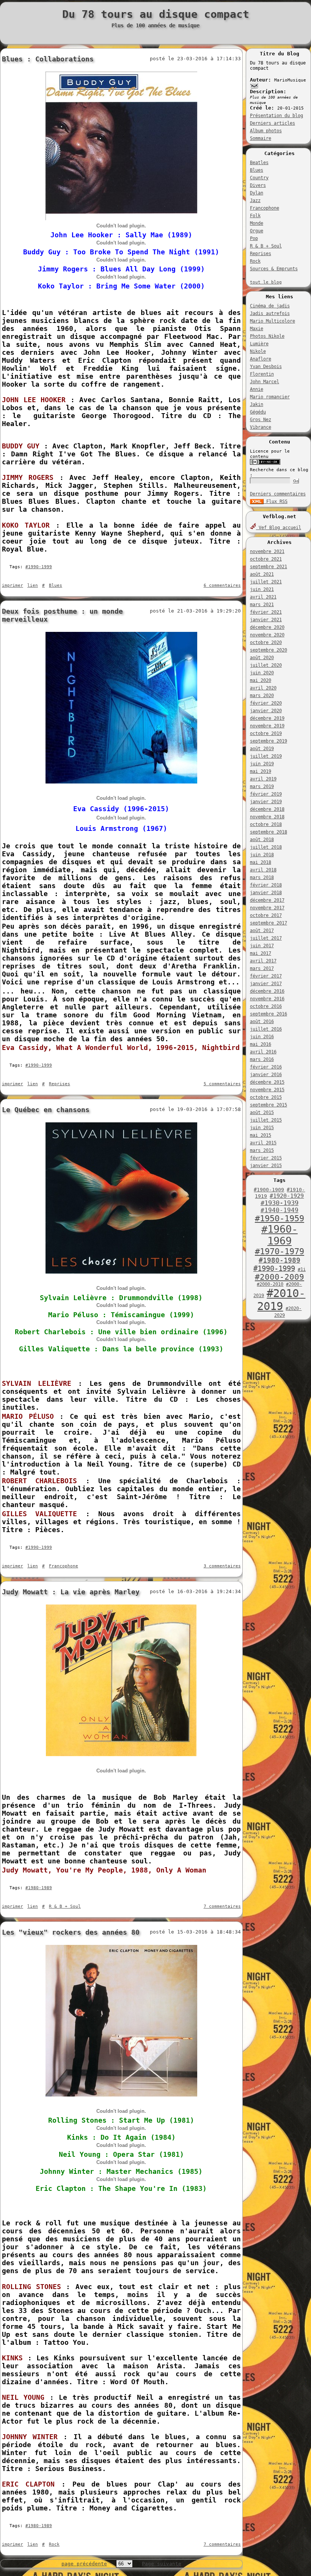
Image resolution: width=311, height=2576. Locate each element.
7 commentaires (222, 1906)
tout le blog (266, 282)
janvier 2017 (266, 984)
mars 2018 (262, 877)
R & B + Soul (266, 246)
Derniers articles (273, 123)
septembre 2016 (269, 1014)
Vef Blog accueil (279, 528)
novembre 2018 (267, 817)
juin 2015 (262, 1128)
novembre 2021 (267, 552)
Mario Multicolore (273, 321)
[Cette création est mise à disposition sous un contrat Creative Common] (265, 463)
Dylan (257, 193)
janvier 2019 (266, 802)
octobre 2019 (266, 733)
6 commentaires (222, 585)
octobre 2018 (266, 824)
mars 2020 (262, 696)
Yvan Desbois (266, 367)
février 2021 (266, 612)
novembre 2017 (267, 908)
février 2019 (266, 794)
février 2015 (266, 1158)
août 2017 (262, 931)
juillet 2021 (266, 582)
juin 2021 (262, 589)
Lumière (259, 344)
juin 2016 (262, 1037)
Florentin (262, 374)
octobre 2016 (266, 1006)
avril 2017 (263, 961)
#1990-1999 (274, 1268)
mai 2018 (261, 862)
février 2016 (266, 1067)
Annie (257, 389)
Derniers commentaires (278, 494)
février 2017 (266, 976)
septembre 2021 (269, 567)
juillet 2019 (266, 756)
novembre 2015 (267, 1090)
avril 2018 (263, 870)
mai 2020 (261, 680)
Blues (257, 170)
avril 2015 (263, 1143)
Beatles (259, 163)
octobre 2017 (266, 915)
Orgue (257, 231)
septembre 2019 (269, 741)
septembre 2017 (269, 923)
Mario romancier (270, 397)
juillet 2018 (266, 847)
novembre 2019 (267, 726)
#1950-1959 (280, 1218)
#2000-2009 (280, 1277)
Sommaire (261, 138)
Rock (255, 261)
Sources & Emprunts (274, 269)
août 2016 (262, 1022)
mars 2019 (262, 787)
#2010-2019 (281, 1300)
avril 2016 (263, 1052)
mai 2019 (261, 771)
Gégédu (258, 412)
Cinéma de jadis (270, 306)
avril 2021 (263, 597)
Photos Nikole (267, 336)
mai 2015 (261, 1135)
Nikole (258, 351)
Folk (255, 216)
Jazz (255, 201)
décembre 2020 (267, 627)
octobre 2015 (266, 1097)
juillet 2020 (266, 665)
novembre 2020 (267, 635)
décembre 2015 (267, 1082)
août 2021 (262, 574)
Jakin (257, 404)
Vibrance (261, 427)
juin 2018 (262, 855)
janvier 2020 (266, 711)
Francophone (265, 208)
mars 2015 (262, 1150)
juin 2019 (262, 764)
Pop (254, 238)
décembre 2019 (267, 718)
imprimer (13, 585)
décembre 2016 (267, 991)
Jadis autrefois (270, 313)
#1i (302, 1269)
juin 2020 (262, 673)
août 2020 (262, 658)
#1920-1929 (287, 1196)
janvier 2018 (266, 893)
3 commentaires (222, 1566)
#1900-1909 (269, 1190)
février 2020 (266, 703)
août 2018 (262, 840)
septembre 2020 (269, 650)
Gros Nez (261, 420)
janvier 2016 (266, 1075)
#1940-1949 (280, 1210)
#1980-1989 (280, 1260)
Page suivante (162, 2564)
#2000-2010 (270, 1284)
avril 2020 (263, 688)
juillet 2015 (266, 1120)
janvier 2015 (266, 1166)
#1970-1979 (280, 1251)
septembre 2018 (269, 832)
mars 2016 (262, 1059)
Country (259, 178)
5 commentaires (222, 1084)
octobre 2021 (266, 559)
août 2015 (262, 1113)
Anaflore (261, 359)
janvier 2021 (266, 620)
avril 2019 (263, 779)
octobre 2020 (266, 642)
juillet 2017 (266, 938)
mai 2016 (261, 1044)
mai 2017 (261, 953)
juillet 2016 (266, 1029)
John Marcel (265, 382)
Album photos (266, 131)
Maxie (257, 329)
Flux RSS (276, 501)
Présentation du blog (276, 116)
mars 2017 (262, 968)
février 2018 (266, 885)
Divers (258, 185)
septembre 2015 (269, 1105)
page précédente (84, 2564)
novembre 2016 (267, 999)
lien (33, 585)
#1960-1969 (280, 1235)
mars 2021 (262, 605)
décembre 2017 (267, 900)
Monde (257, 223)
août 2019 (262, 749)
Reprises (261, 254)
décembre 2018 (267, 809)
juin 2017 (262, 946)
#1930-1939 (280, 1203)
